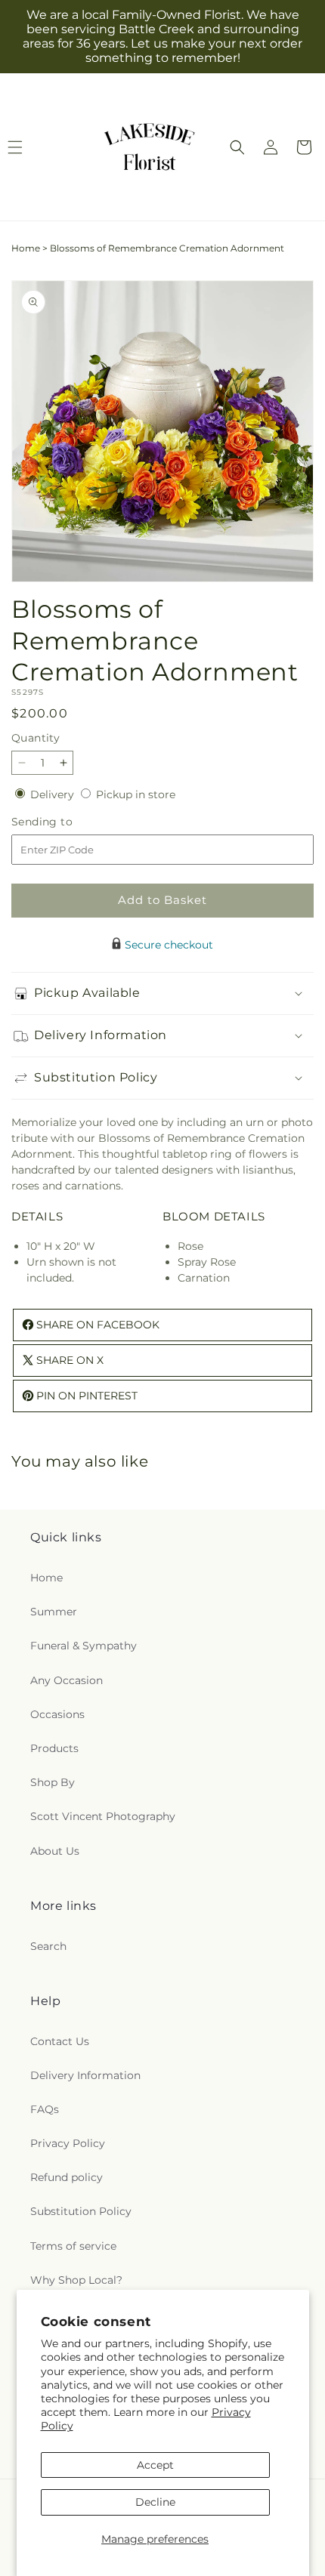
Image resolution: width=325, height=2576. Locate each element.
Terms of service (73, 2246)
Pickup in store (136, 794)
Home (26, 248)
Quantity (36, 738)
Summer (54, 1612)
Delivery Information (85, 2075)
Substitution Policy (81, 2211)
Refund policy (67, 2177)
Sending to (65, 822)
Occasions (57, 1714)
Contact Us (60, 2041)
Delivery (54, 794)
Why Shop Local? (76, 2280)
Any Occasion (67, 1680)
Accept (155, 2465)
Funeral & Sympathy (84, 1646)
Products (54, 1748)
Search (48, 1946)
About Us (55, 1851)
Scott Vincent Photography (103, 1816)
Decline (155, 2502)
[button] (237, 147)
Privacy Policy (68, 2143)
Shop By (53, 1782)
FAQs (45, 2109)
